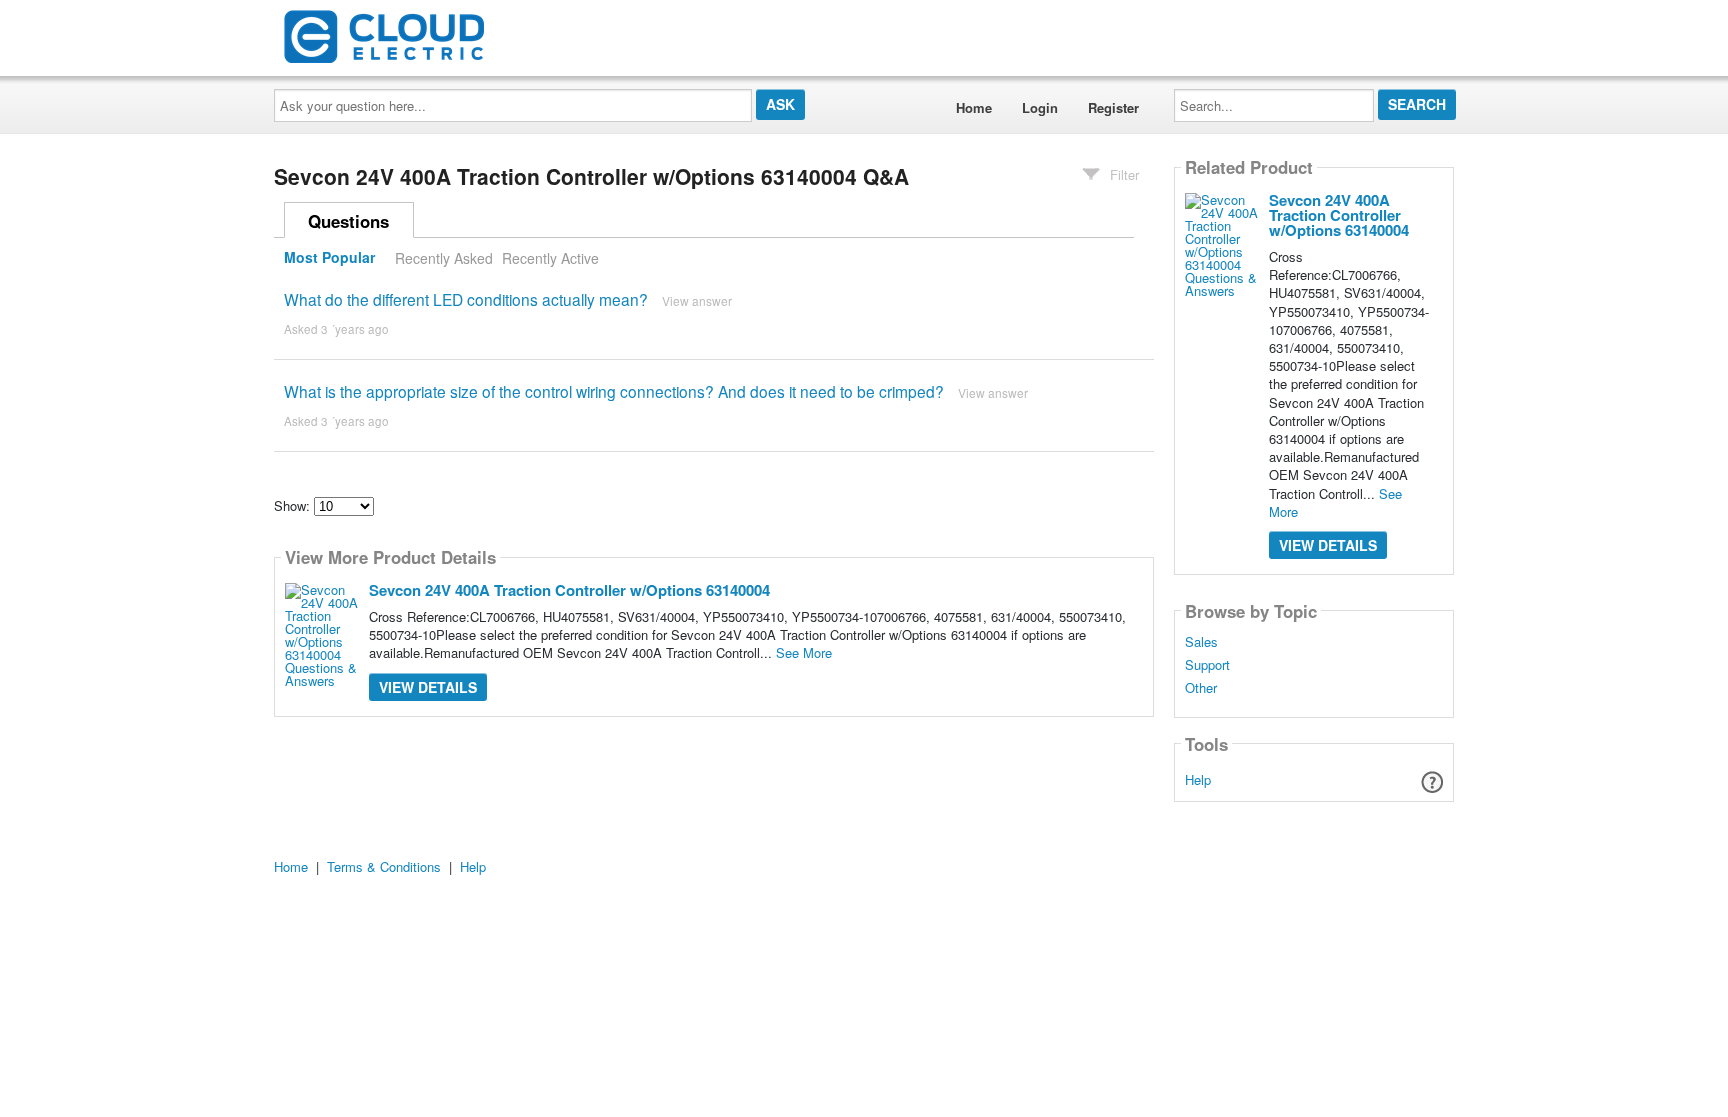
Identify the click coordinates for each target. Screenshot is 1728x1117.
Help (1198, 779)
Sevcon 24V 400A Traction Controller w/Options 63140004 (569, 590)
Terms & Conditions (384, 866)
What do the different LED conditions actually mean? (466, 299)
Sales (1201, 642)
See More (804, 652)
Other (1201, 688)
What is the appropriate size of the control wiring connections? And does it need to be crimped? (614, 391)
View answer (697, 300)
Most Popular (329, 258)
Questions (348, 221)
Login (1040, 107)
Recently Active (550, 258)
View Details (428, 687)
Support (1207, 665)
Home (974, 107)
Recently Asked (444, 258)
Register (1113, 107)
